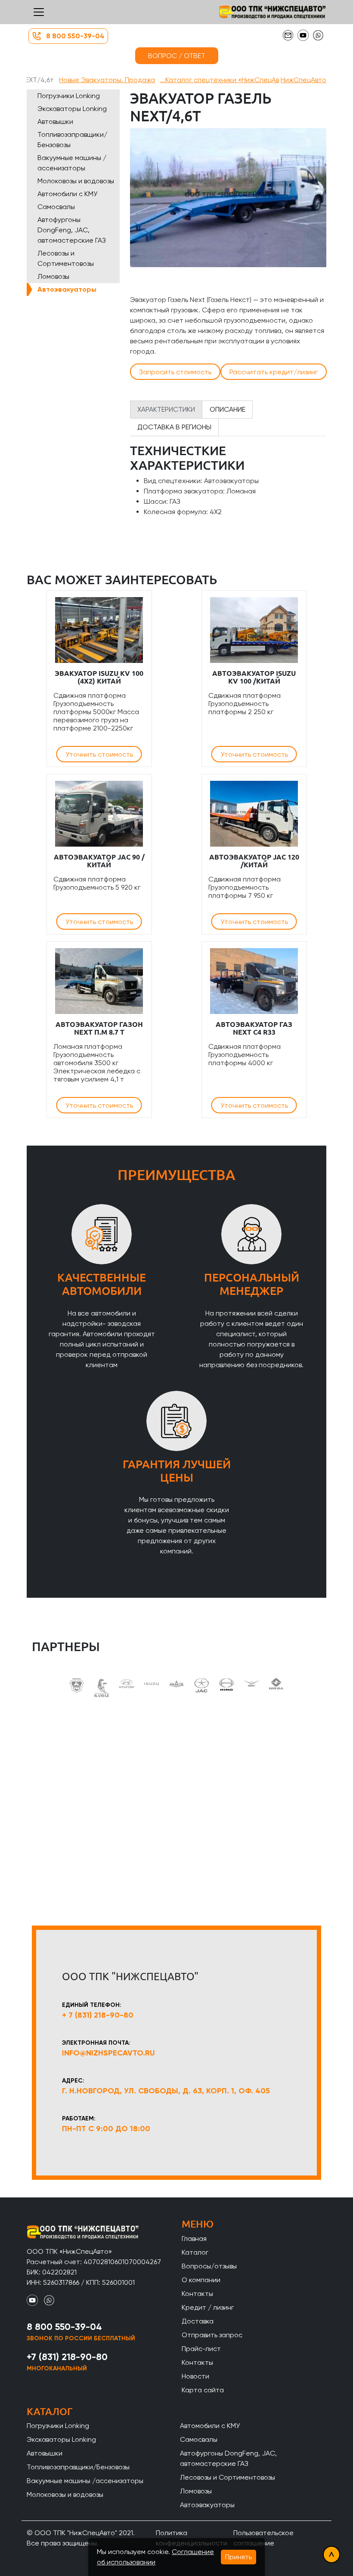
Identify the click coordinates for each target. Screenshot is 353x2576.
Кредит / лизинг (208, 2307)
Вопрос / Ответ (177, 56)
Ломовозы (53, 276)
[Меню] (39, 12)
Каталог (195, 2252)
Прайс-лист (201, 2349)
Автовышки (55, 122)
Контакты (197, 2294)
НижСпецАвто (303, 80)
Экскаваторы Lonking (72, 109)
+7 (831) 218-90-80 (67, 2357)
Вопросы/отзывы (209, 2266)
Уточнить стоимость (99, 754)
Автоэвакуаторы (67, 289)
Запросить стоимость (175, 372)
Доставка (198, 2321)
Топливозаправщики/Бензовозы (72, 140)
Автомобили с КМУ (67, 194)
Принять (238, 2557)
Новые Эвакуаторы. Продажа (107, 80)
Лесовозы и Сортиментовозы (66, 258)
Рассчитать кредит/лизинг (274, 372)
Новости (195, 2376)
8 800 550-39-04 (75, 36)
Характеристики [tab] (166, 409)
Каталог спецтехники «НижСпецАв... (220, 80)
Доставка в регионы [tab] (174, 427)
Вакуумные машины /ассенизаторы (72, 163)
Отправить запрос (212, 2335)
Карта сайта (203, 2390)
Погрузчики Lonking (69, 96)
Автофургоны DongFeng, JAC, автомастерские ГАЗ (72, 230)
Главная (194, 2239)
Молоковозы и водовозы (76, 181)
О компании (201, 2280)
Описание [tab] (228, 409)
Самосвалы (56, 207)
